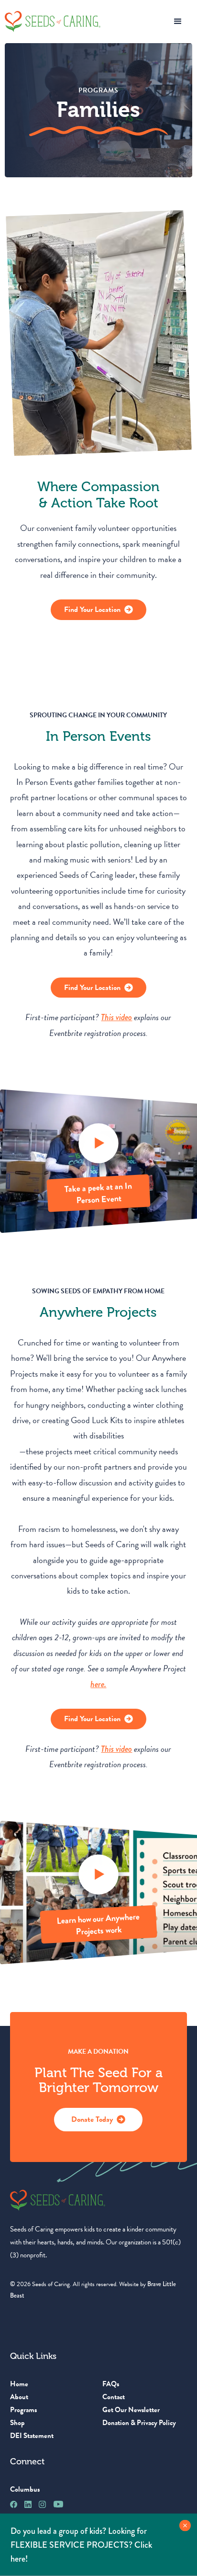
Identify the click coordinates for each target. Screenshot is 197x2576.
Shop (17, 2423)
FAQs (111, 2384)
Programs (23, 2410)
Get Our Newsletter (131, 2410)
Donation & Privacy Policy (139, 2423)
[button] (178, 22)
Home (19, 2384)
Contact (114, 2397)
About (19, 2397)
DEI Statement (32, 2436)
